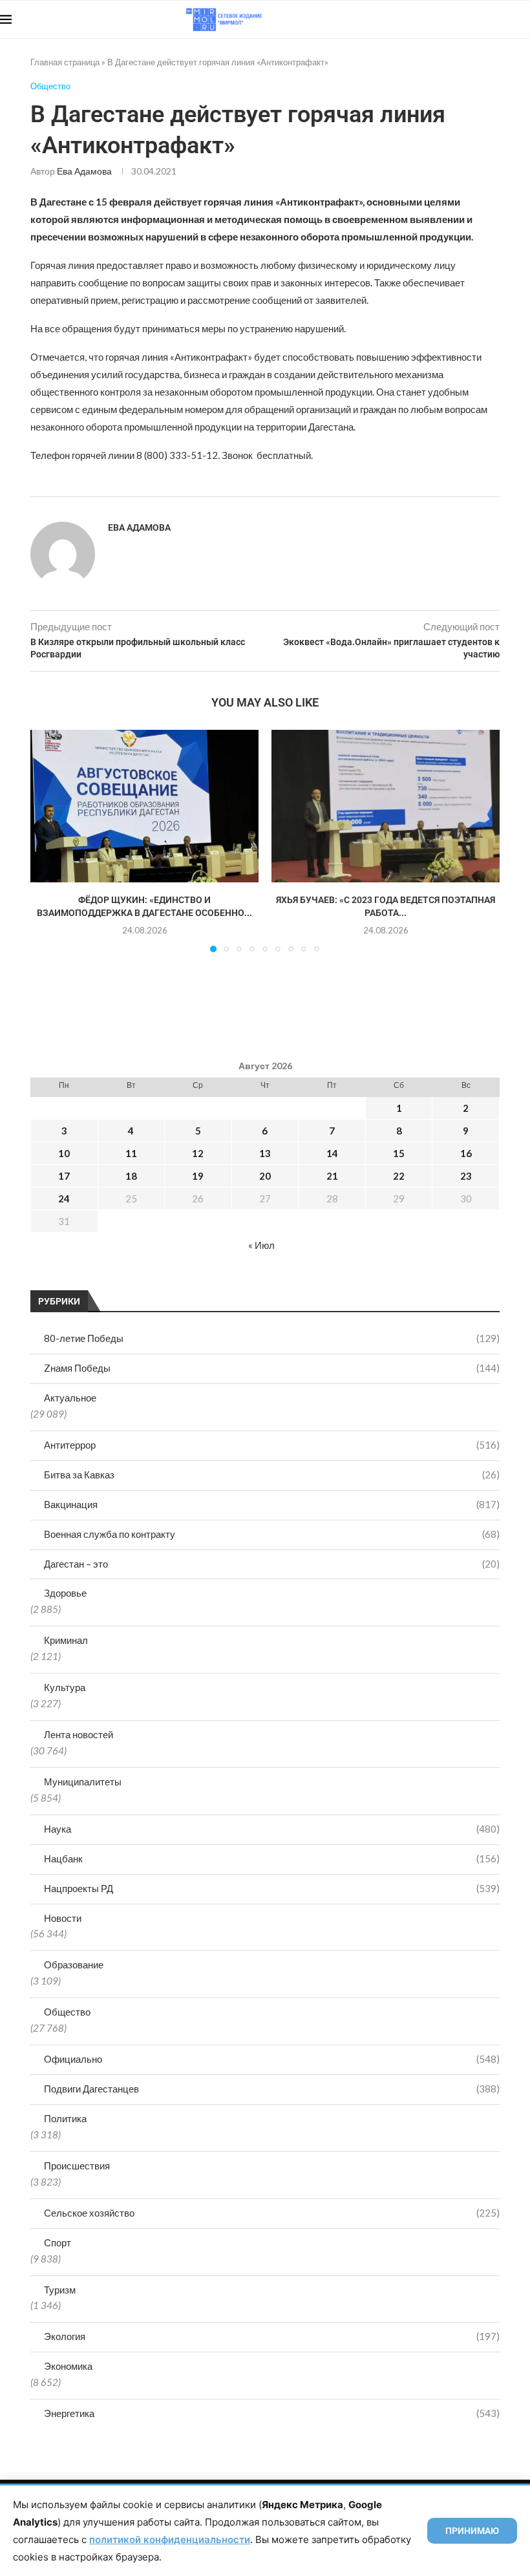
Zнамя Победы (272, 1368)
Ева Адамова (84, 171)
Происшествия (77, 2166)
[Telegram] (490, 19)
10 (64, 1153)
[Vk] (477, 19)
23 (466, 1176)
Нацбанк (272, 1858)
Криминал (66, 1640)
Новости (63, 1918)
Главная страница (65, 62)
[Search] (524, 19)
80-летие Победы (272, 1338)
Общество (67, 2012)
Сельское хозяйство (272, 2213)
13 (265, 1153)
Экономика (68, 2366)
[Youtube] (463, 19)
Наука (272, 1829)
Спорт (58, 2242)
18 (131, 1176)
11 (131, 1153)
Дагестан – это (272, 1564)
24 (64, 1198)
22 (399, 1176)
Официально (272, 2059)
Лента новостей (79, 1734)
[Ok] (504, 19)
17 (64, 1176)
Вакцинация (272, 1504)
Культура (65, 1687)
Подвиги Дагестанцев (272, 2089)
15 (399, 1153)
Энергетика (272, 2413)
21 (332, 1176)
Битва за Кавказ (272, 1474)
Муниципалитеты (83, 1782)
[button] (48, 840)
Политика (65, 2118)
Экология (272, 2336)
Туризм (60, 2290)
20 (265, 1176)
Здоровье (65, 1593)
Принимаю (472, 2531)
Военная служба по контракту (272, 1534)
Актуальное (70, 1398)
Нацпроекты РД (272, 1888)
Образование (74, 1964)
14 (332, 1153)
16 (466, 1153)
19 (198, 1176)
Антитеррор (272, 1445)
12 (198, 1153)
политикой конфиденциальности (170, 2539)
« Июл (261, 1245)
